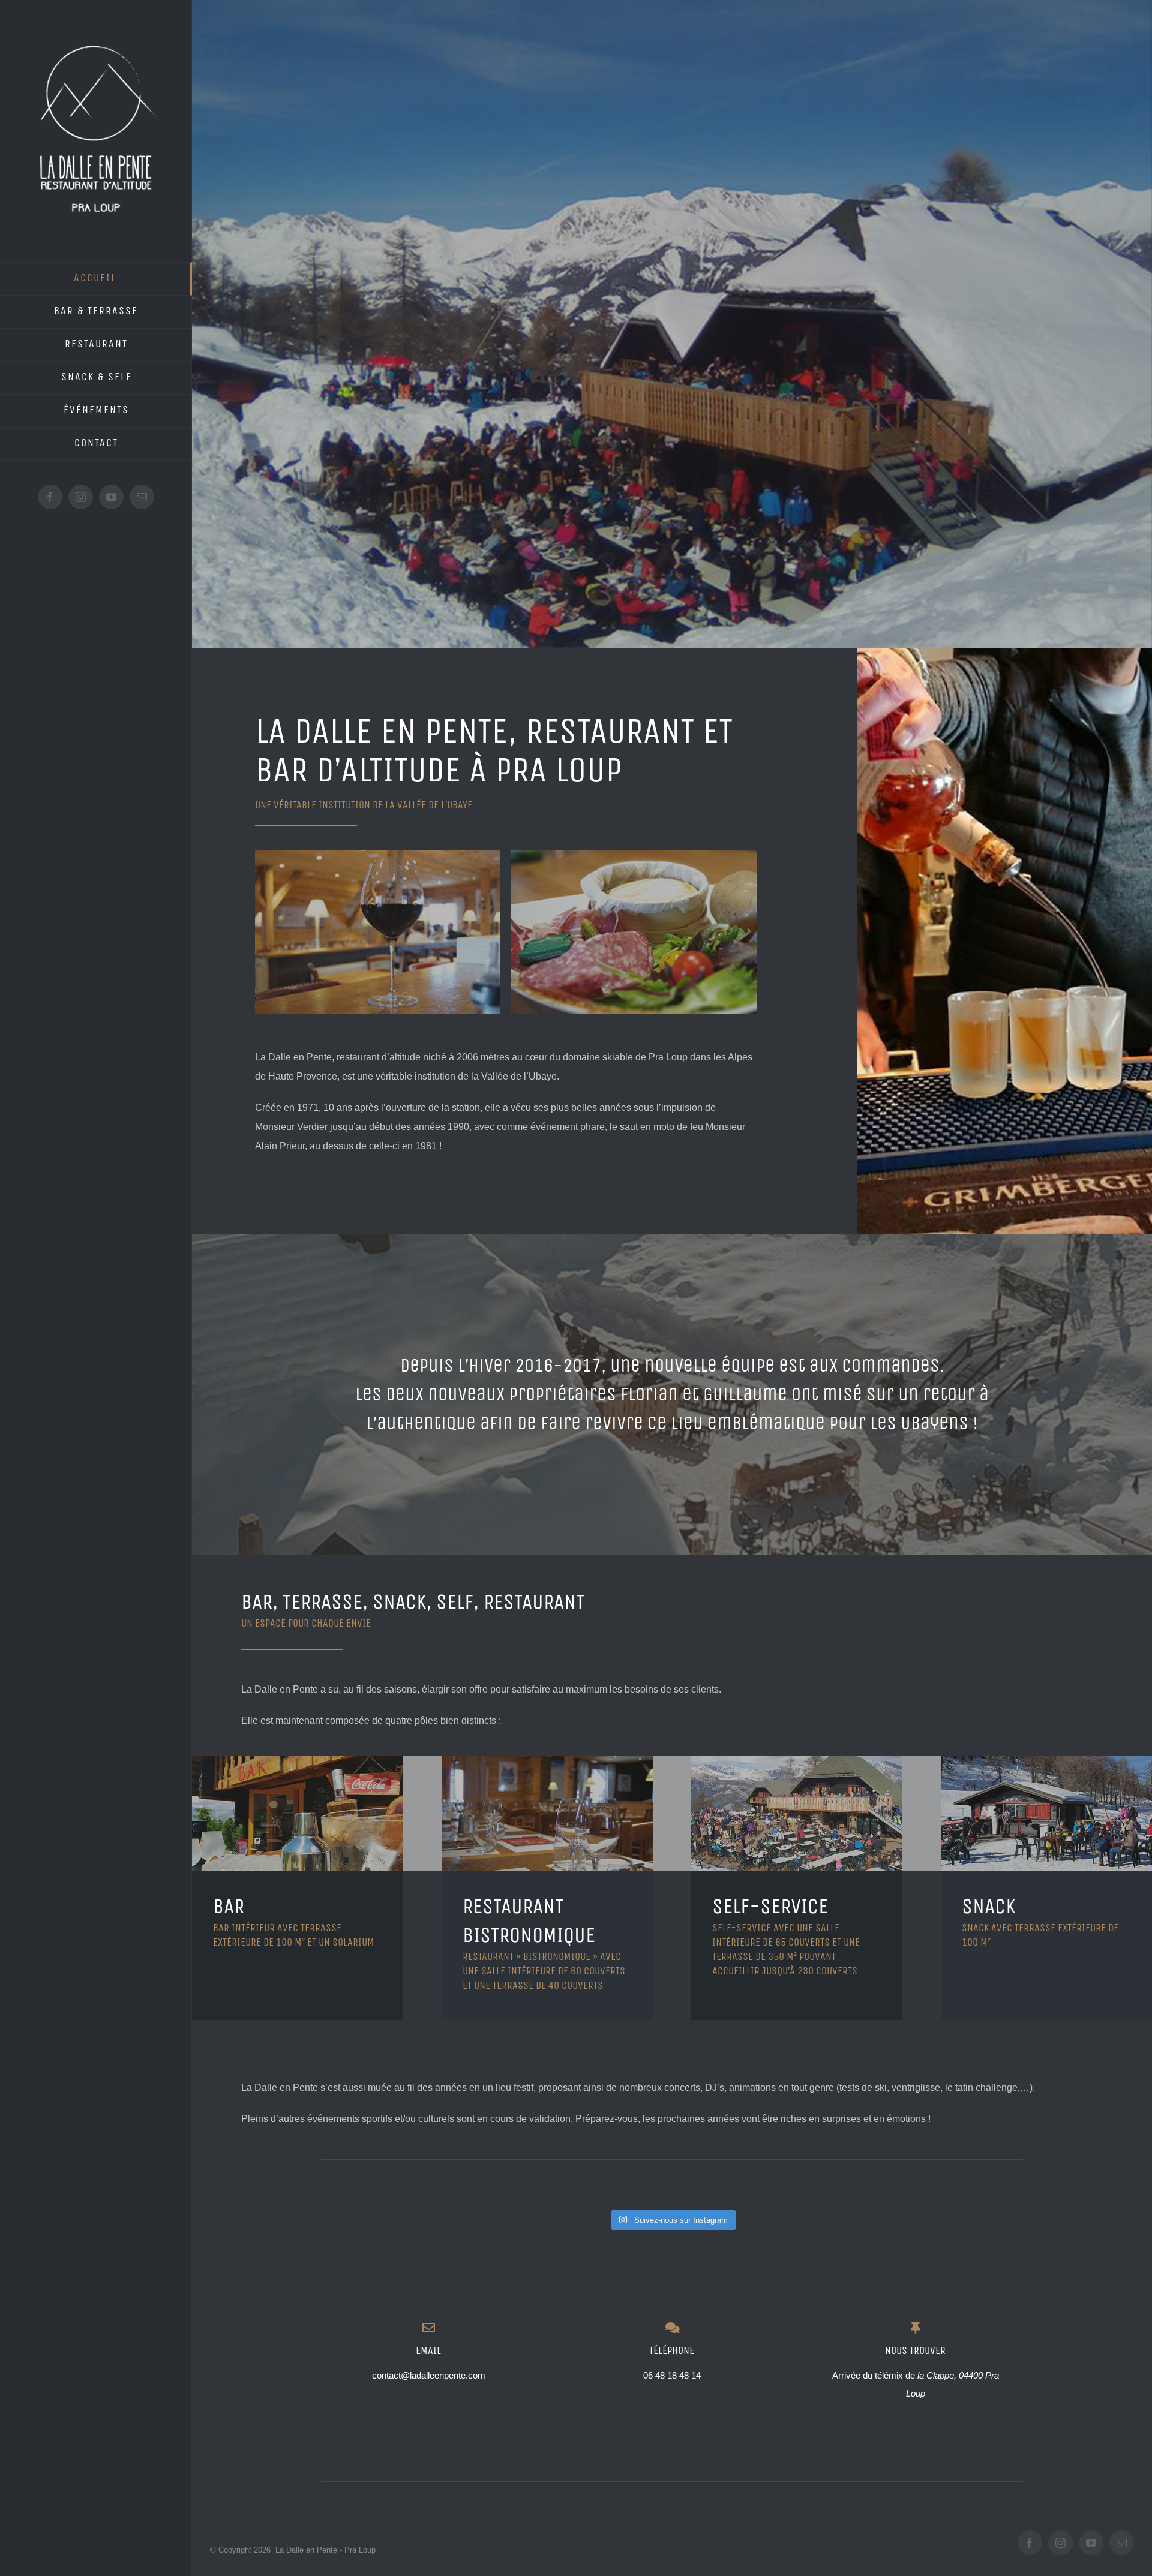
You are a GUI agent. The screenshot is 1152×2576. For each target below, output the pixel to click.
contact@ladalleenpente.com (429, 2375)
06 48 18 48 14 (672, 2375)
